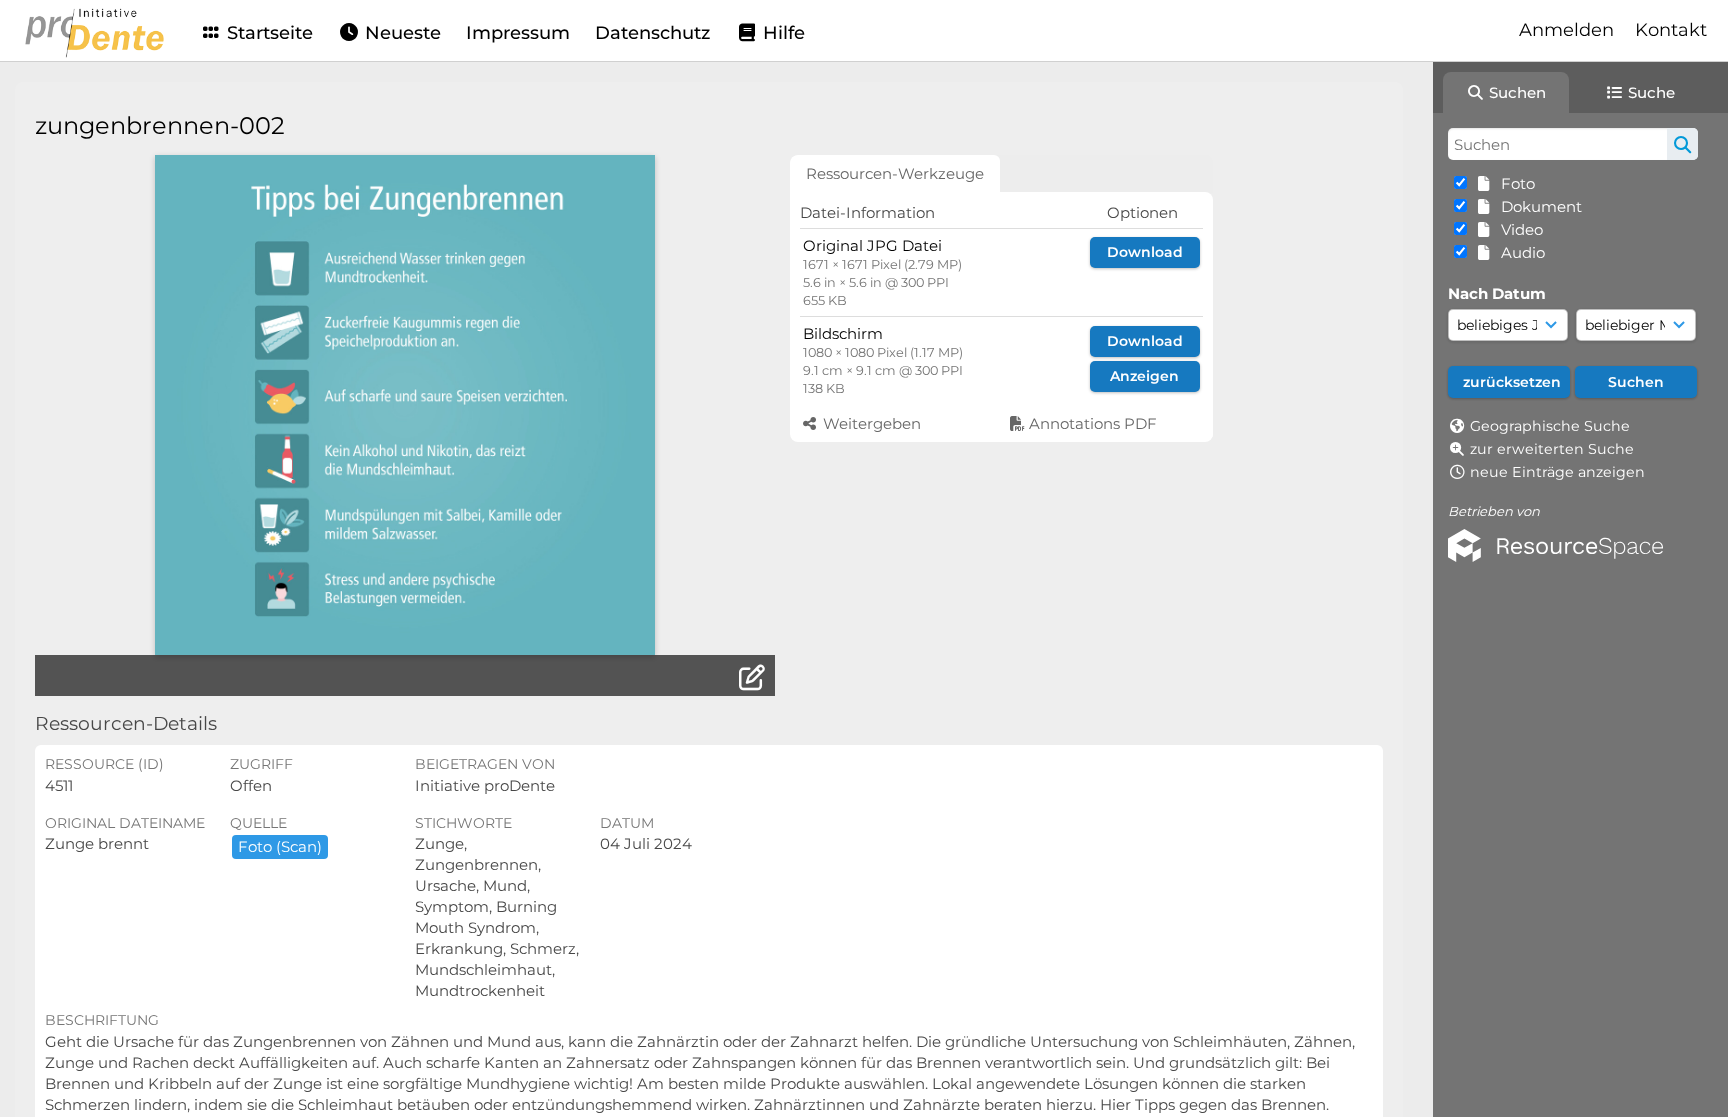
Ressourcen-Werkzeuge (895, 173)
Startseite (267, 33)
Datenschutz (652, 33)
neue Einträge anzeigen (1557, 472)
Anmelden (1566, 30)
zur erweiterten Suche (1552, 449)
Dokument (1537, 206)
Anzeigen (1144, 376)
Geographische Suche (1550, 426)
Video (1518, 229)
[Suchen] (1682, 144)
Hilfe (781, 33)
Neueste (400, 33)
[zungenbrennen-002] (405, 405)
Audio (1519, 252)
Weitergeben (870, 423)
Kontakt (1671, 30)
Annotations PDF (1091, 423)
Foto (1514, 183)
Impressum (518, 33)
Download (1145, 252)
